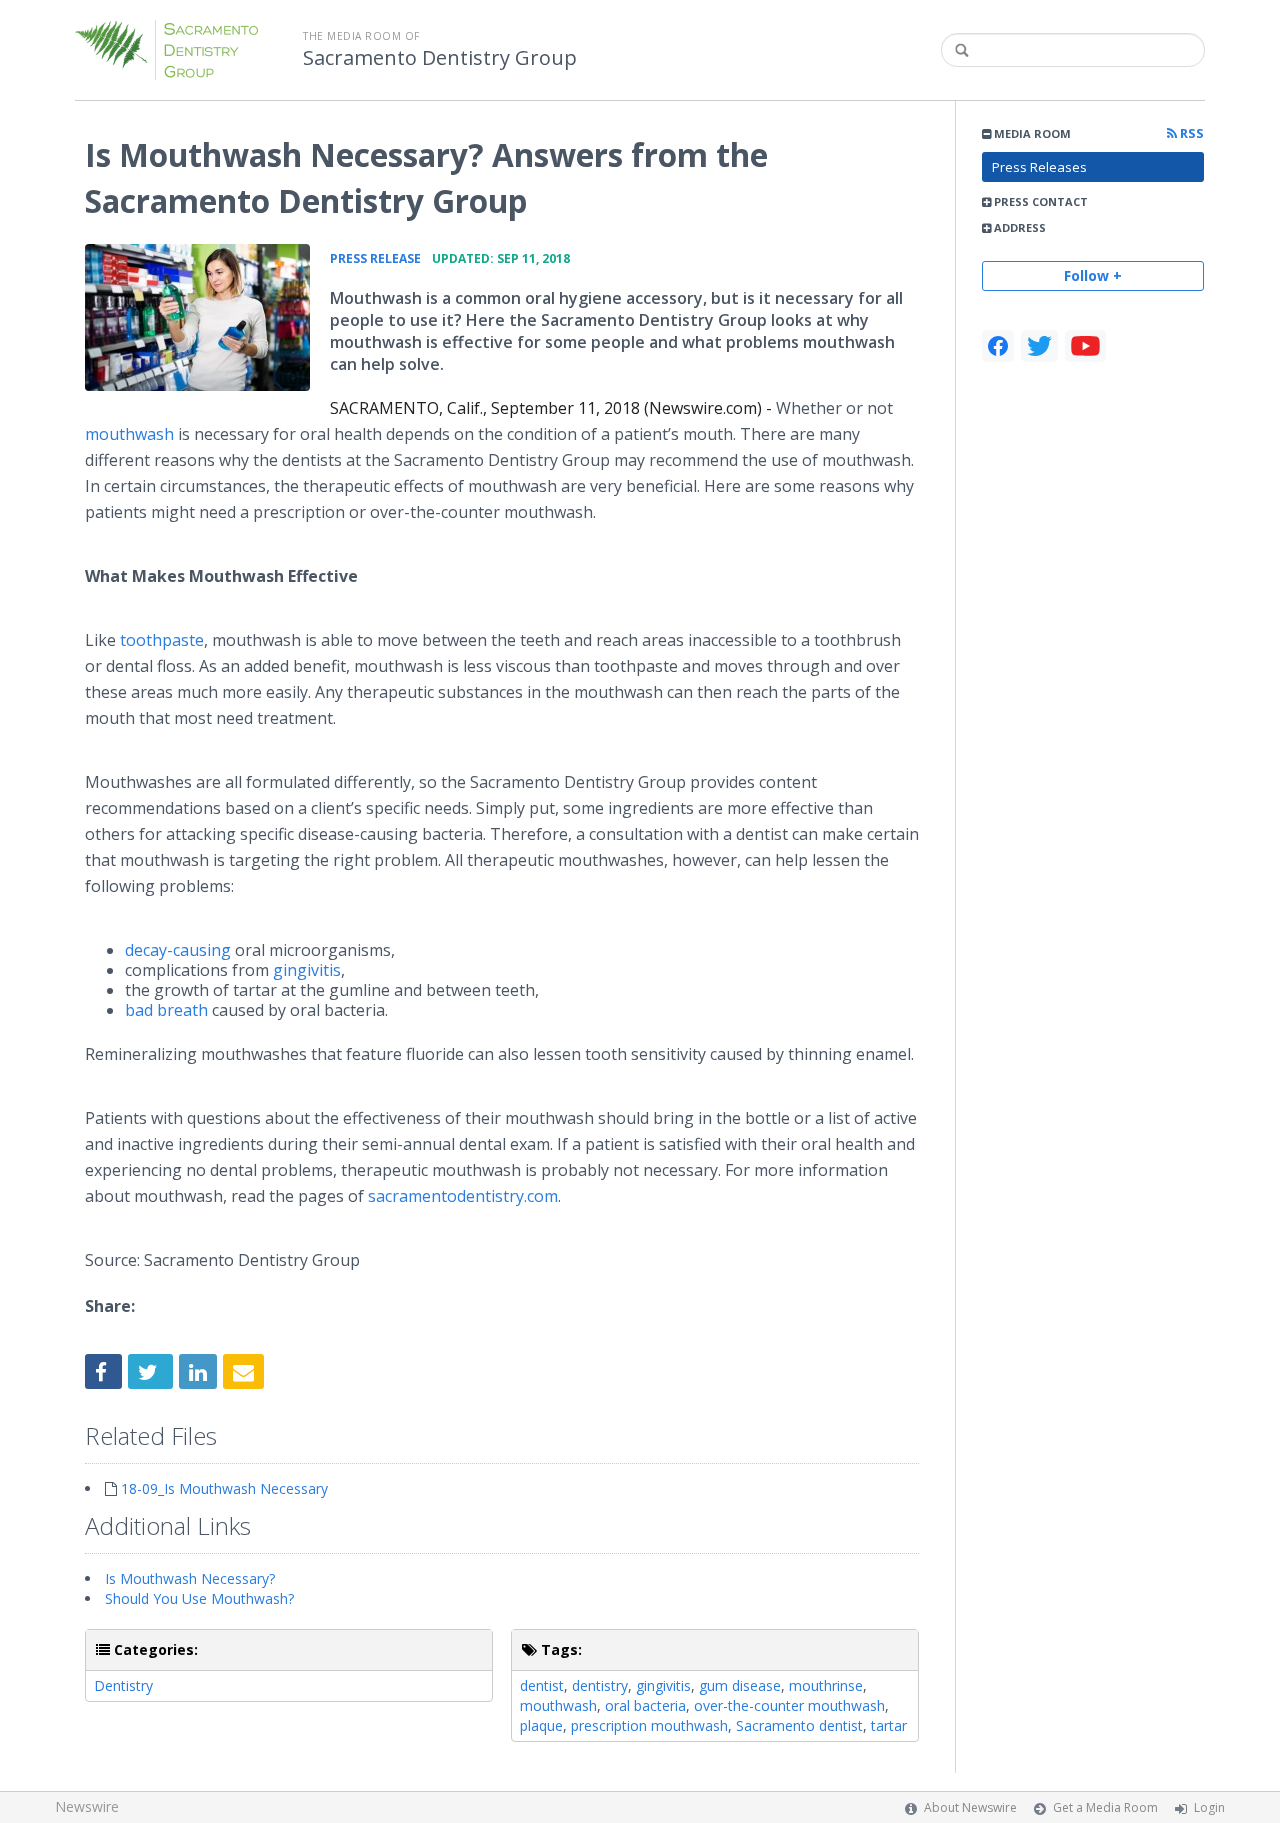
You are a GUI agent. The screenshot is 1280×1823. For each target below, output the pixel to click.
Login (1209, 1807)
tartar (889, 1725)
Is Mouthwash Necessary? (190, 1578)
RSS (1190, 133)
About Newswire (970, 1807)
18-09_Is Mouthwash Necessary (224, 1488)
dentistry (600, 1685)
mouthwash (129, 434)
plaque (541, 1725)
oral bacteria (645, 1705)
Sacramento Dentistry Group (440, 58)
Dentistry (123, 1685)
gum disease (740, 1685)
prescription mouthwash (649, 1725)
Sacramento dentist (799, 1725)
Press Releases (1039, 167)
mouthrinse (826, 1685)
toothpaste (162, 640)
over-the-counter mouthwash (789, 1705)
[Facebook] (998, 346)
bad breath (166, 1010)
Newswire (87, 1806)
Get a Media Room (1105, 1807)
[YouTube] (1085, 346)
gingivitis (307, 970)
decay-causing (178, 950)
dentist (542, 1685)
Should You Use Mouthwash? (199, 1598)
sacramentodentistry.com (463, 1196)
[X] (1039, 346)
